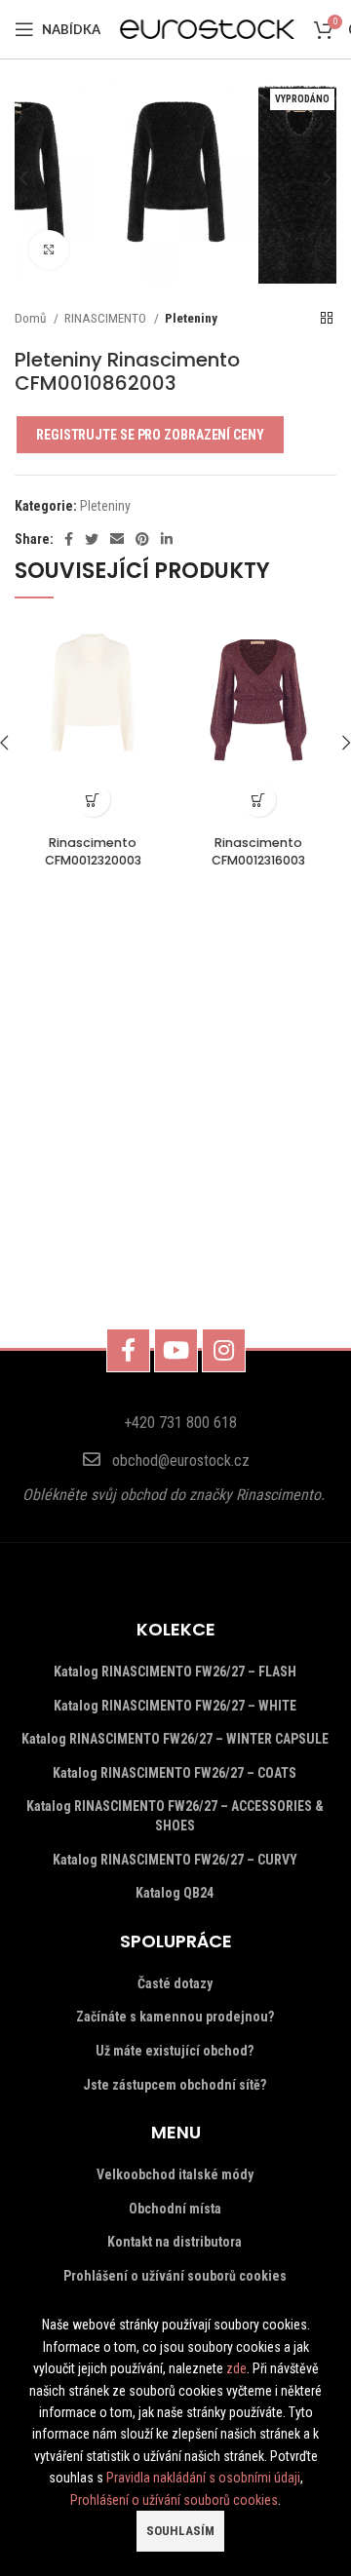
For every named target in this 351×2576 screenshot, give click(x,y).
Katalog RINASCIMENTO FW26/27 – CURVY (175, 1860)
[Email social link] (117, 539)
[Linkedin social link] (167, 539)
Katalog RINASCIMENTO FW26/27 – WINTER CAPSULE (175, 1739)
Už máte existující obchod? (175, 2051)
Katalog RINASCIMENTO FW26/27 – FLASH (175, 1672)
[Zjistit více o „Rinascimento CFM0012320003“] (93, 800)
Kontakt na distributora (175, 2242)
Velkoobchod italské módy (175, 2174)
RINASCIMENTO (107, 318)
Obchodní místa (175, 2209)
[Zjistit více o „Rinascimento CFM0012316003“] (259, 800)
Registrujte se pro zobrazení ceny (150, 435)
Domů (32, 318)
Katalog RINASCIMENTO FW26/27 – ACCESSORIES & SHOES (175, 1816)
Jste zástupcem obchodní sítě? (175, 2085)
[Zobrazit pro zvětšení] (49, 250)
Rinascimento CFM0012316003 (258, 851)
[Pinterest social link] (142, 539)
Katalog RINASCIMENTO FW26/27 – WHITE (175, 1706)
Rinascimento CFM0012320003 (93, 851)
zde (236, 2368)
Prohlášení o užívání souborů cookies (175, 2276)
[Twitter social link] (92, 539)
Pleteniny (191, 318)
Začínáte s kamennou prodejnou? (175, 2017)
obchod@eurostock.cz (181, 1461)
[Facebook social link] (69, 539)
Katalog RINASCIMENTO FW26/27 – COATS (175, 1773)
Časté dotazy (175, 1983)
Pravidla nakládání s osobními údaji (203, 2478)
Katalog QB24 (175, 1893)
